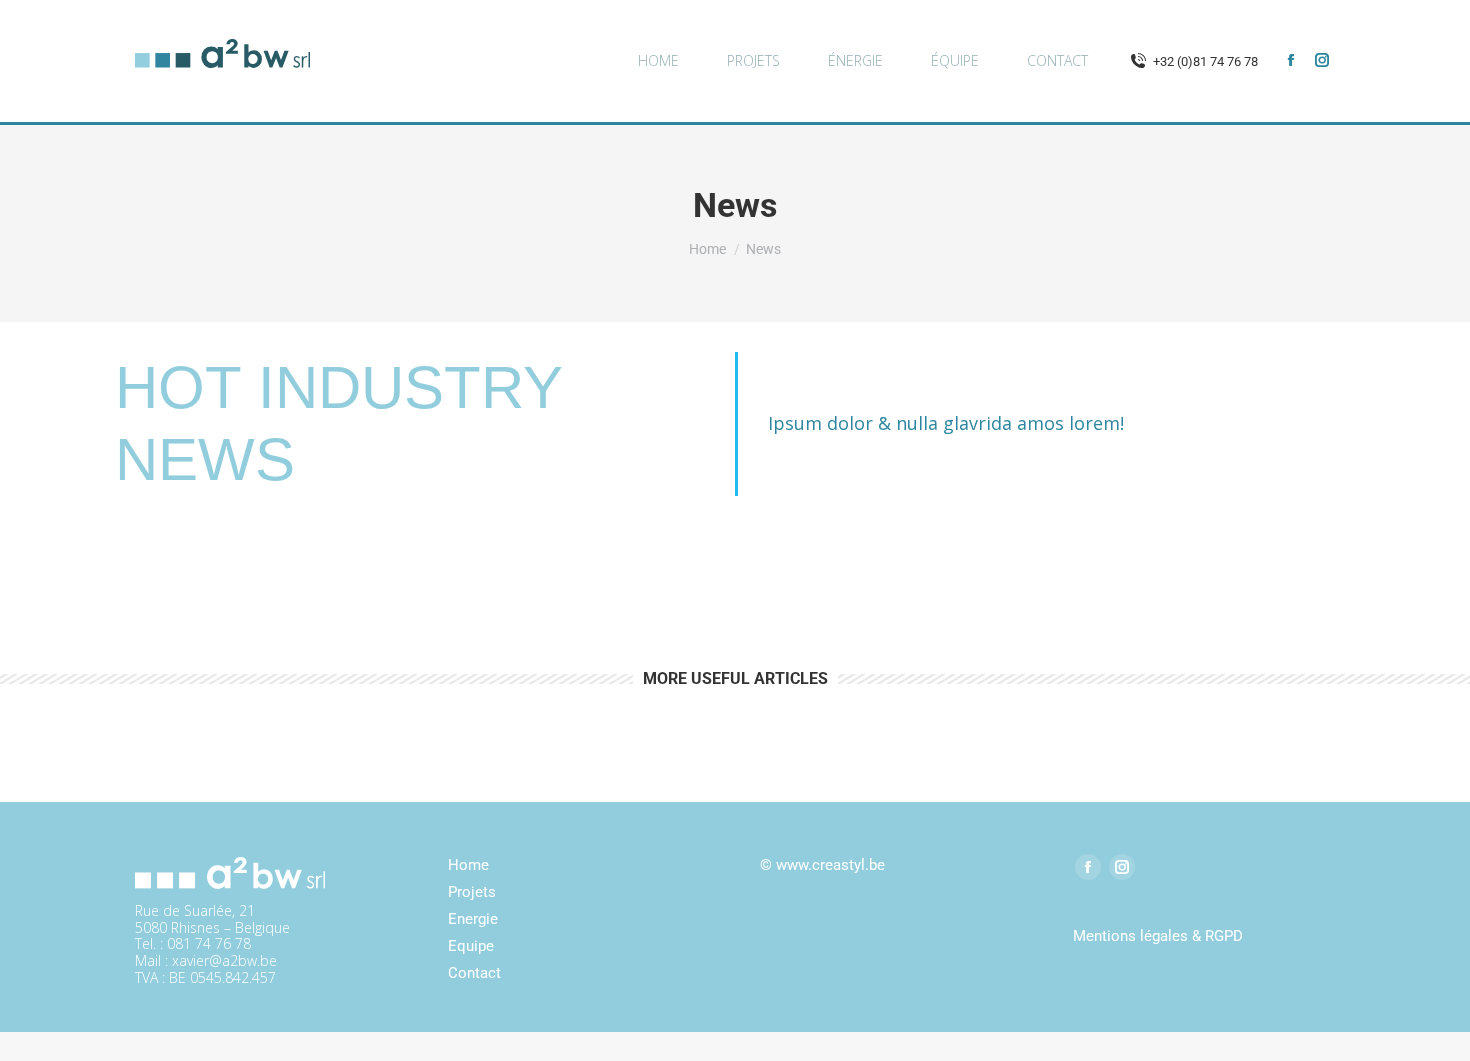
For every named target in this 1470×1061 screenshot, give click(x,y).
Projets (472, 892)
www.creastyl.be (830, 865)
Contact (474, 973)
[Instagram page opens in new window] (1322, 60)
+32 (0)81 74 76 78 (1205, 61)
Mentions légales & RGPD (1158, 936)
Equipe (471, 946)
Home (468, 865)
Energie (473, 919)
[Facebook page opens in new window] (1291, 60)
